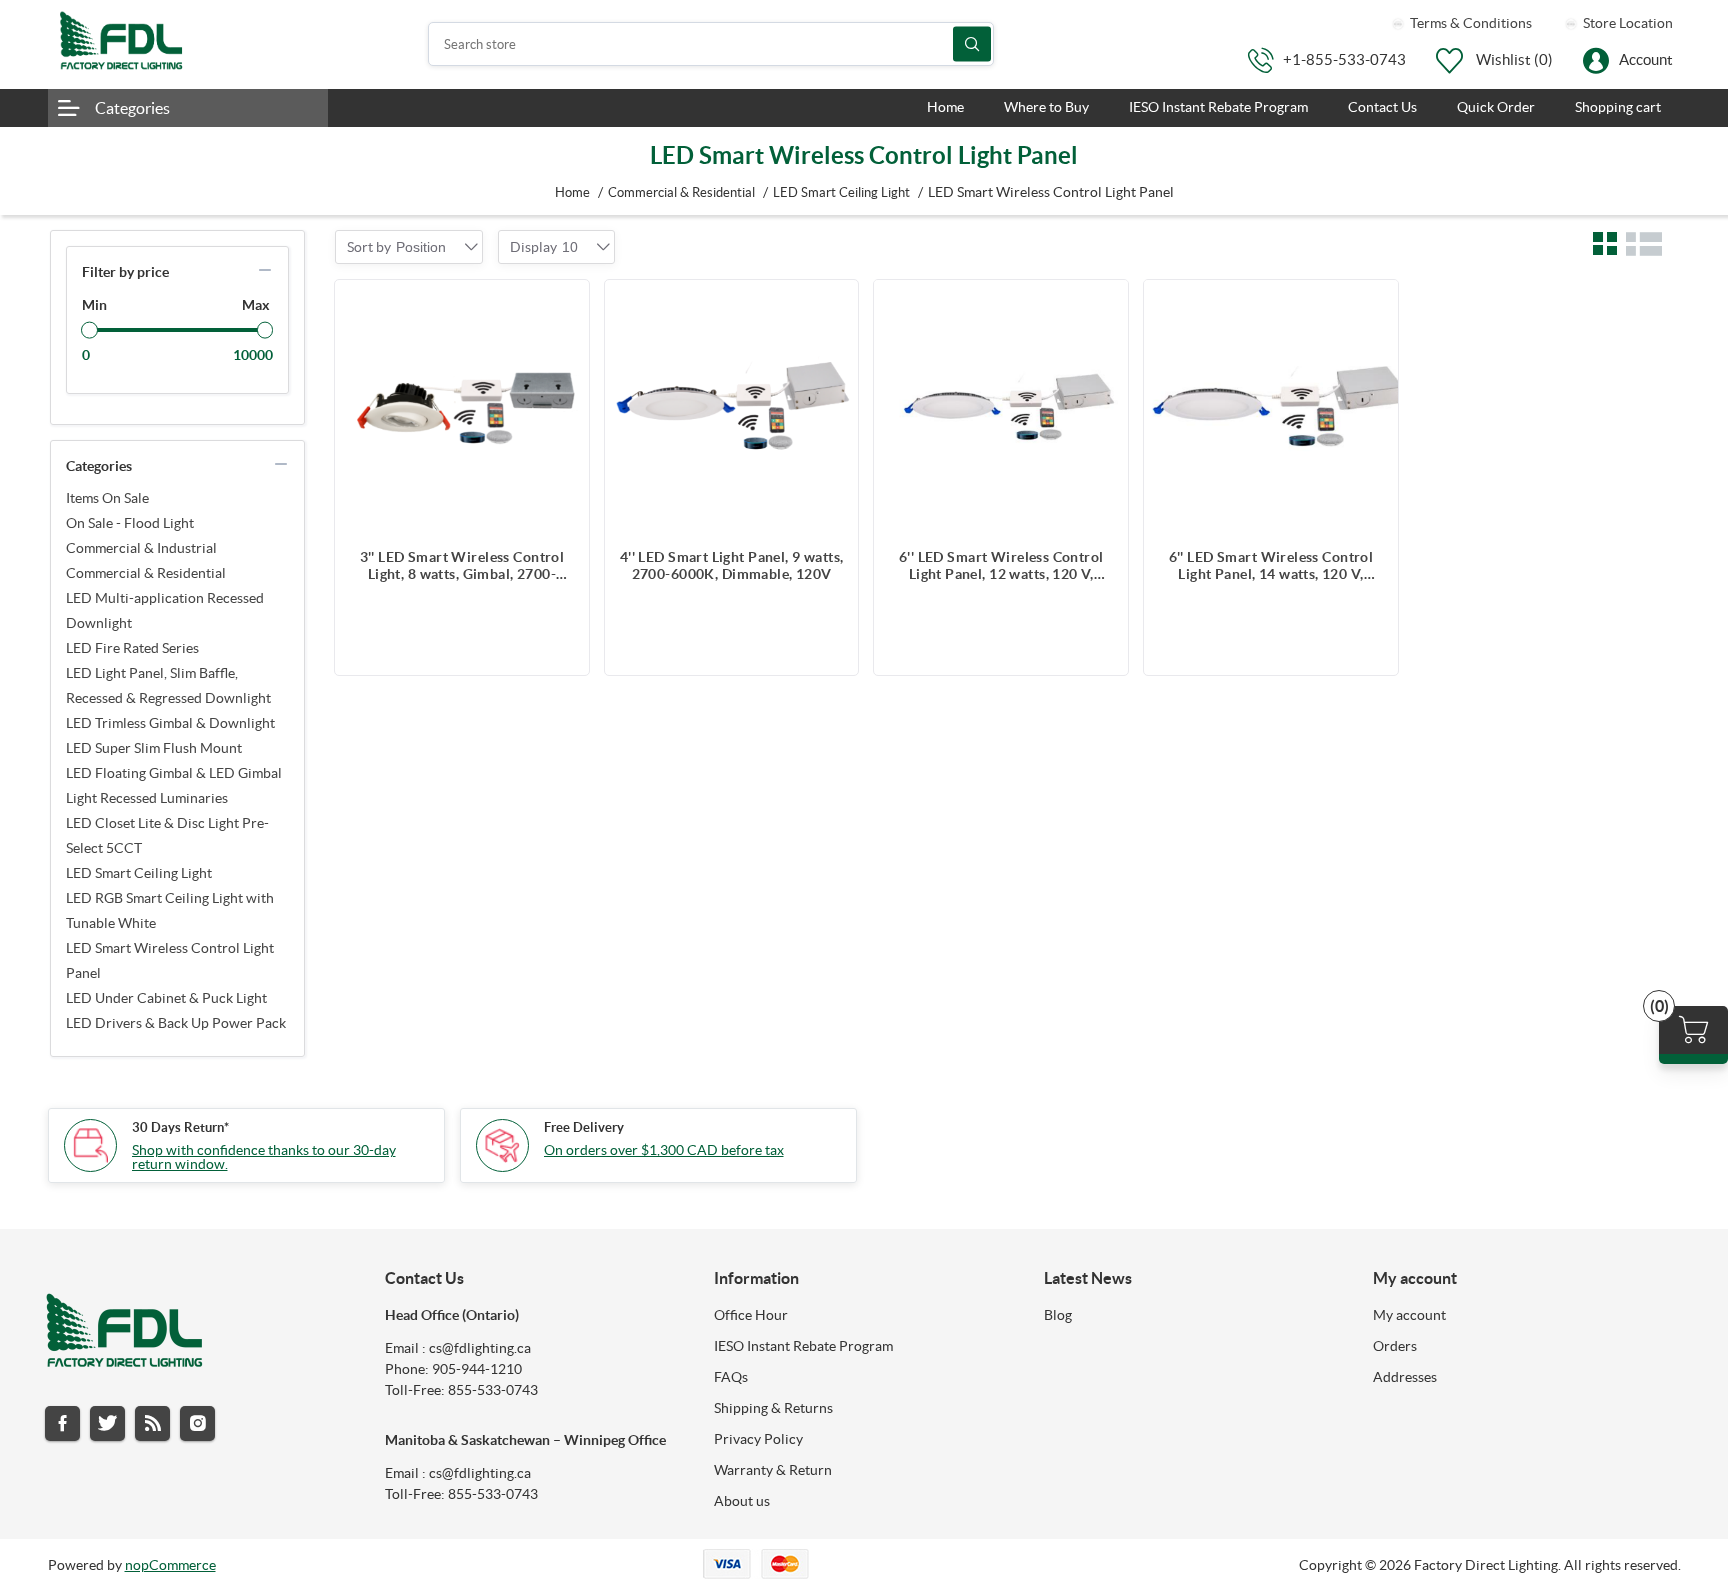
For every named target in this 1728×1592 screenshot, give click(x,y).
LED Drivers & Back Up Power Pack (176, 1023)
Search (972, 44)
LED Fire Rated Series (132, 648)
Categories (132, 108)
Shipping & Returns (773, 1408)
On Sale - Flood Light (130, 523)
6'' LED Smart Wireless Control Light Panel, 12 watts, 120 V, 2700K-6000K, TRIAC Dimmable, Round (1001, 566)
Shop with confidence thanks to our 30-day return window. (264, 1157)
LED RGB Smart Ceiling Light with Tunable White (170, 910)
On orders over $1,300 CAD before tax (664, 1150)
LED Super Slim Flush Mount (154, 748)
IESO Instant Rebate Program (803, 1346)
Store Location (1626, 23)
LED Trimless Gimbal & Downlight (170, 723)
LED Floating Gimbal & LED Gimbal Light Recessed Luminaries (174, 785)
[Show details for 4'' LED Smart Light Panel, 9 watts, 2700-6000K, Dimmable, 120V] (732, 407)
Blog (1058, 1315)
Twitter (107, 1423)
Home (572, 192)
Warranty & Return (773, 1470)
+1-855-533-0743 (1344, 59)
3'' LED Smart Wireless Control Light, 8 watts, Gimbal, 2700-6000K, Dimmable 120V (462, 566)
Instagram (197, 1423)
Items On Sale (107, 498)
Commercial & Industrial (141, 548)
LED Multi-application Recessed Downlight (165, 610)
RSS (152, 1423)
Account (1646, 59)
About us (742, 1501)
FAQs (731, 1377)
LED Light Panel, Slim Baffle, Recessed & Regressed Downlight (168, 685)
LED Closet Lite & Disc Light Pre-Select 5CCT (167, 835)
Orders (1395, 1346)
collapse (265, 270)
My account (1409, 1315)
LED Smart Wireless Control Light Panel (170, 960)
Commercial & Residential (146, 573)
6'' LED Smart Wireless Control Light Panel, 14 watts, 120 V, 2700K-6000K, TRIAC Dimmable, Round (1271, 566)
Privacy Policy (758, 1439)
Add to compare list (564, 305)
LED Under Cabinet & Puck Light (166, 998)
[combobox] (421, 247)
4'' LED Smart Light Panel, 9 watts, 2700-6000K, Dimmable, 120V (732, 565)
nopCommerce (170, 1565)
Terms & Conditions (1469, 23)
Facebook (62, 1423)
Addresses (1405, 1377)
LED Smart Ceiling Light (139, 873)
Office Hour (751, 1315)
